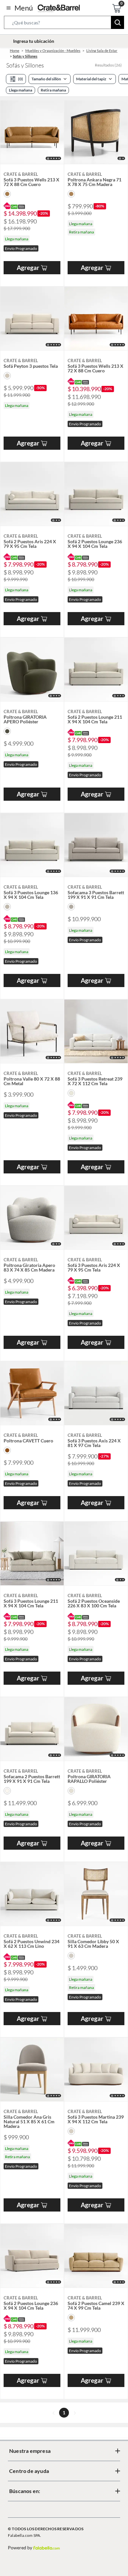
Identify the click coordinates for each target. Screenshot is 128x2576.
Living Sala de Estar (102, 51)
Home (15, 51)
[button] (64, 24)
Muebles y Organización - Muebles (53, 51)
